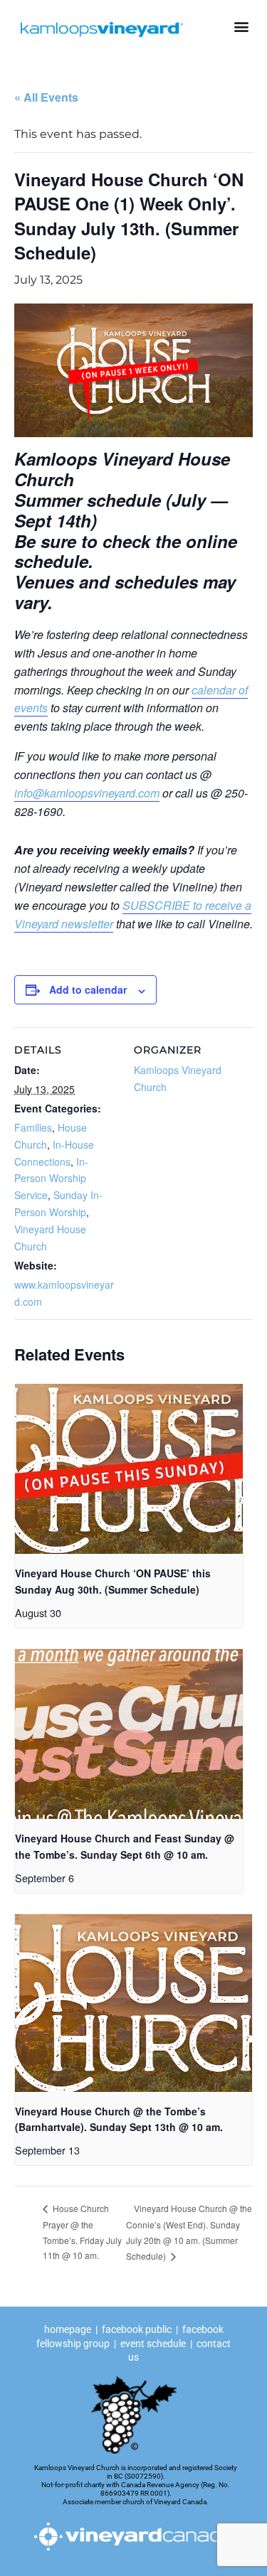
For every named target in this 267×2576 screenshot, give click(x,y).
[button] (241, 26)
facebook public (137, 2329)
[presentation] (129, 1469)
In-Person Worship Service (51, 1179)
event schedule (153, 2344)
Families (33, 1127)
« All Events (46, 97)
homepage (69, 2329)
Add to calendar (88, 989)
